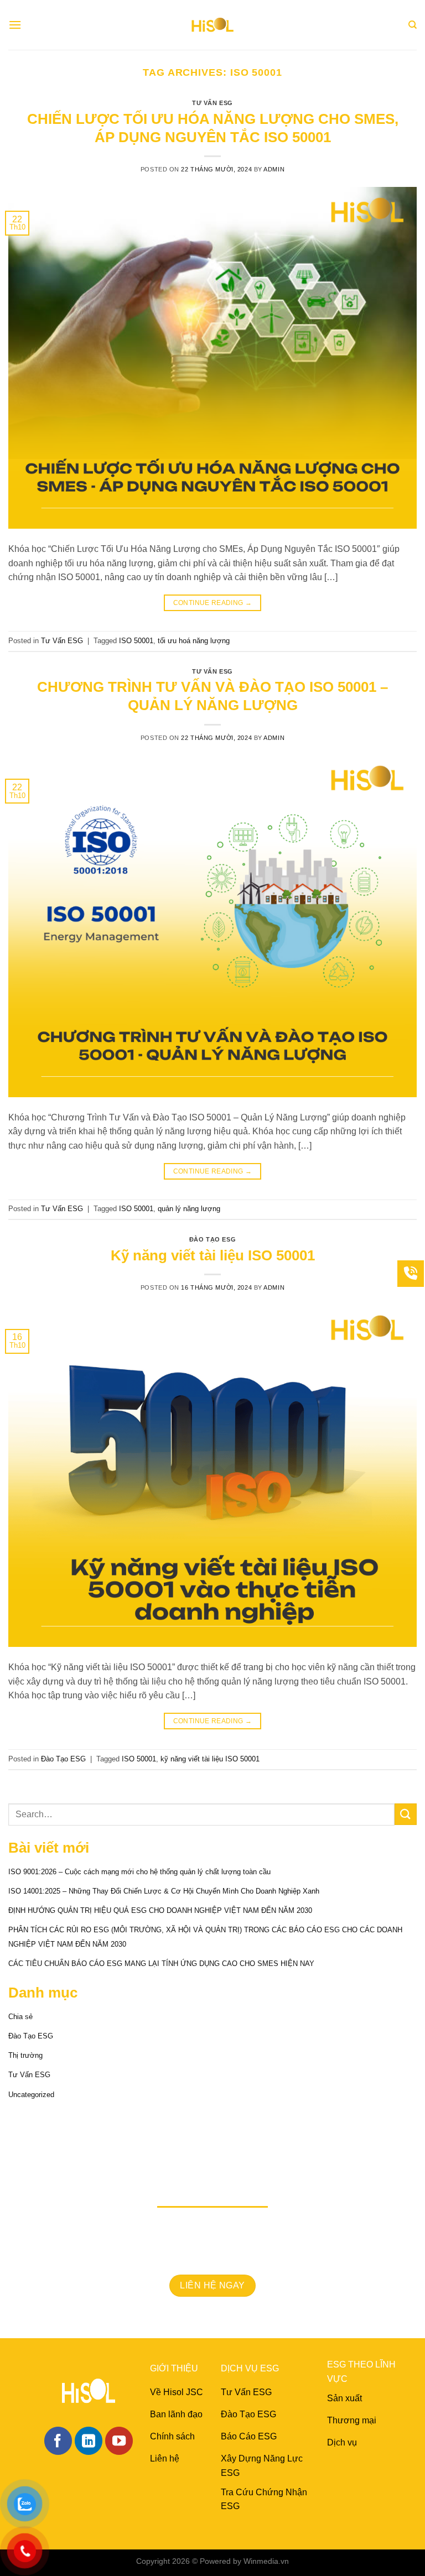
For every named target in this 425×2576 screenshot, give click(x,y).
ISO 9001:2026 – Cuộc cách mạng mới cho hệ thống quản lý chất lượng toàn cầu (139, 1872)
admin (274, 169)
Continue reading (213, 603)
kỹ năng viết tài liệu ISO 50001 (210, 1759)
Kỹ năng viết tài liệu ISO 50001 (213, 1255)
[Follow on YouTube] (119, 2441)
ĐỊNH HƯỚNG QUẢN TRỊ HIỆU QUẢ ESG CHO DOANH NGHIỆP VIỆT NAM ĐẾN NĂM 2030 (160, 1910)
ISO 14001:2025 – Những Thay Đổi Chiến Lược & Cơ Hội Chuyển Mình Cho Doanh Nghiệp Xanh (164, 1891)
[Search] (413, 25)
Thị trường (25, 2055)
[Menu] (15, 25)
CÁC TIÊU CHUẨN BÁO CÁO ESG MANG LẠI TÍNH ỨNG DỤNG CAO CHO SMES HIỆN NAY (161, 1964)
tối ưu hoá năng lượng (194, 641)
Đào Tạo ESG (212, 1239)
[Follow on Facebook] (58, 2441)
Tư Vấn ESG (212, 103)
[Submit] (406, 1814)
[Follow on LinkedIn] (89, 2441)
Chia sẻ (20, 2017)
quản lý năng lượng (189, 1209)
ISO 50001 (136, 641)
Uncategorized (31, 2095)
